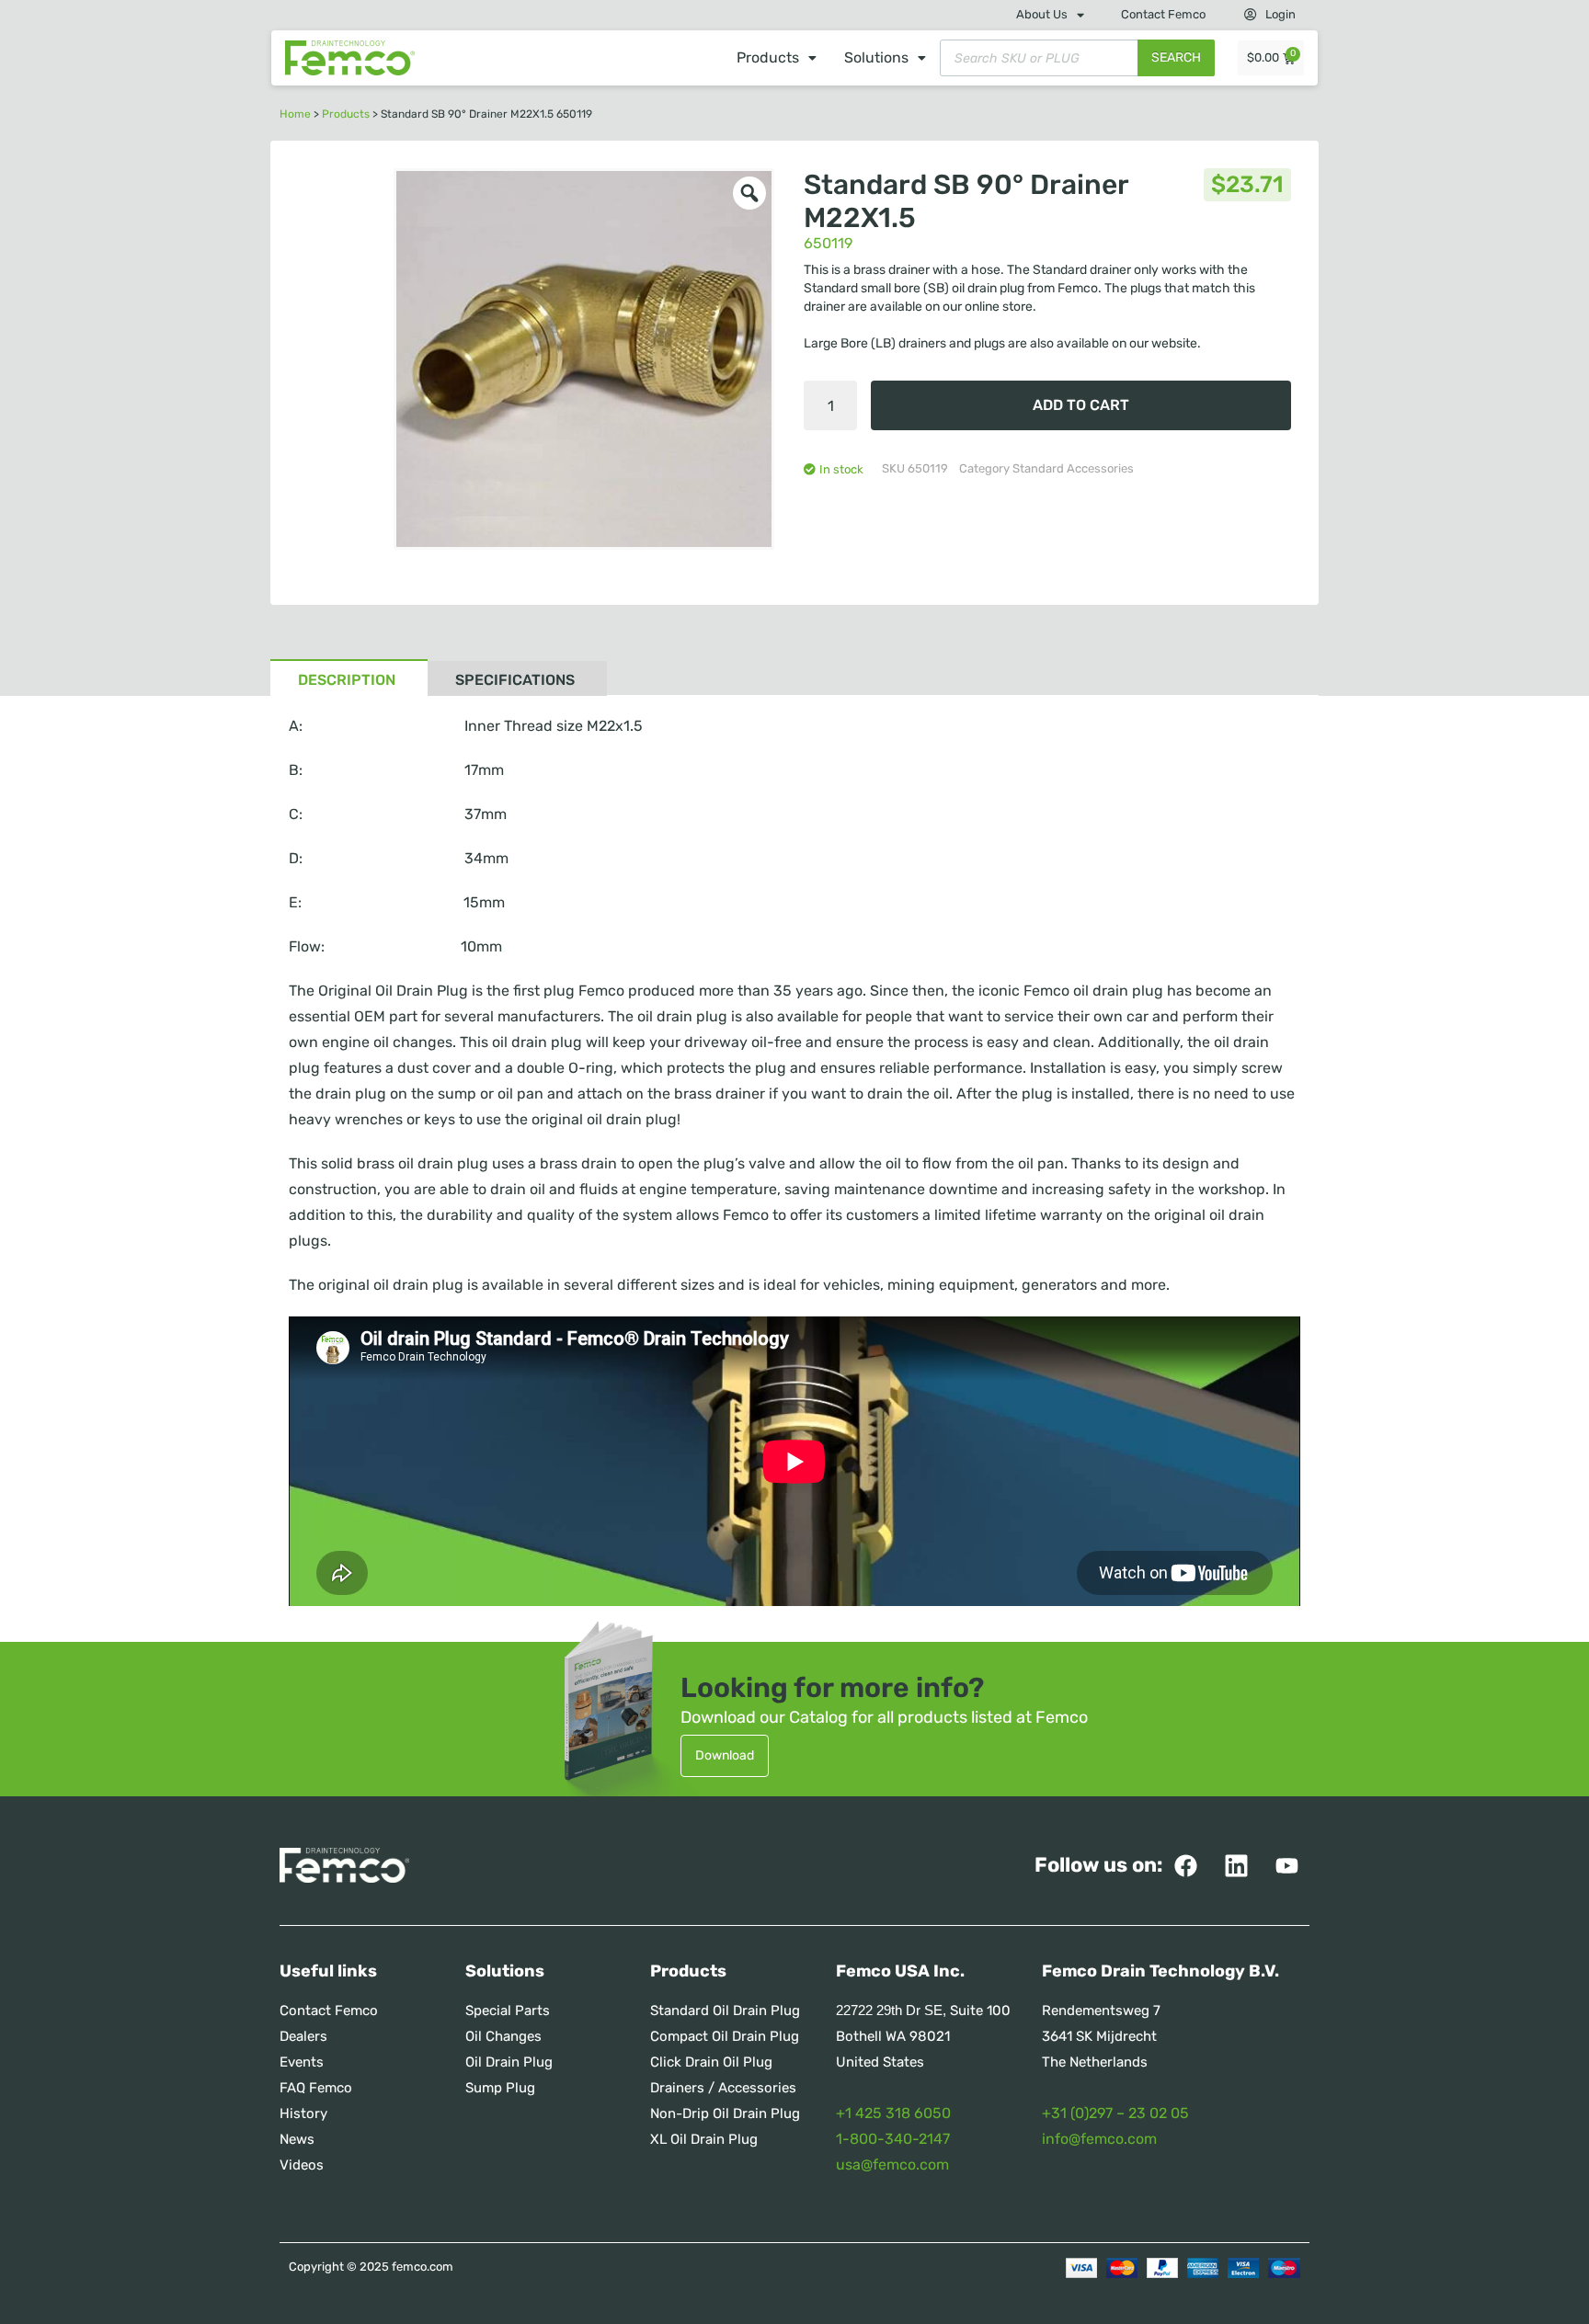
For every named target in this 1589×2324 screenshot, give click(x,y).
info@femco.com (1099, 2139)
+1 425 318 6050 (893, 2113)
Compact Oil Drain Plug (725, 2036)
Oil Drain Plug (509, 2062)
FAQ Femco (316, 2088)
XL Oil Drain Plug (704, 2139)
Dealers (303, 2036)
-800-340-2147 (896, 2139)
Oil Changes (503, 2036)
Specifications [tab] (515, 680)
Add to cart (1081, 405)
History (303, 2113)
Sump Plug (500, 2088)
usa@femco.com (892, 2165)
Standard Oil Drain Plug (725, 2011)
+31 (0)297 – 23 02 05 (1115, 2113)
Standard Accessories (1073, 468)
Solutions (876, 57)
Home (295, 114)
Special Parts (508, 2011)
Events (302, 2062)
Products (768, 57)
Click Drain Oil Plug (711, 2062)
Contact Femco (1163, 14)
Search (1176, 57)
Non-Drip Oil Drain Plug (725, 2113)
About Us (1042, 14)
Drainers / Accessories (723, 2088)
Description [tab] (347, 680)
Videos (302, 2165)
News (297, 2139)
